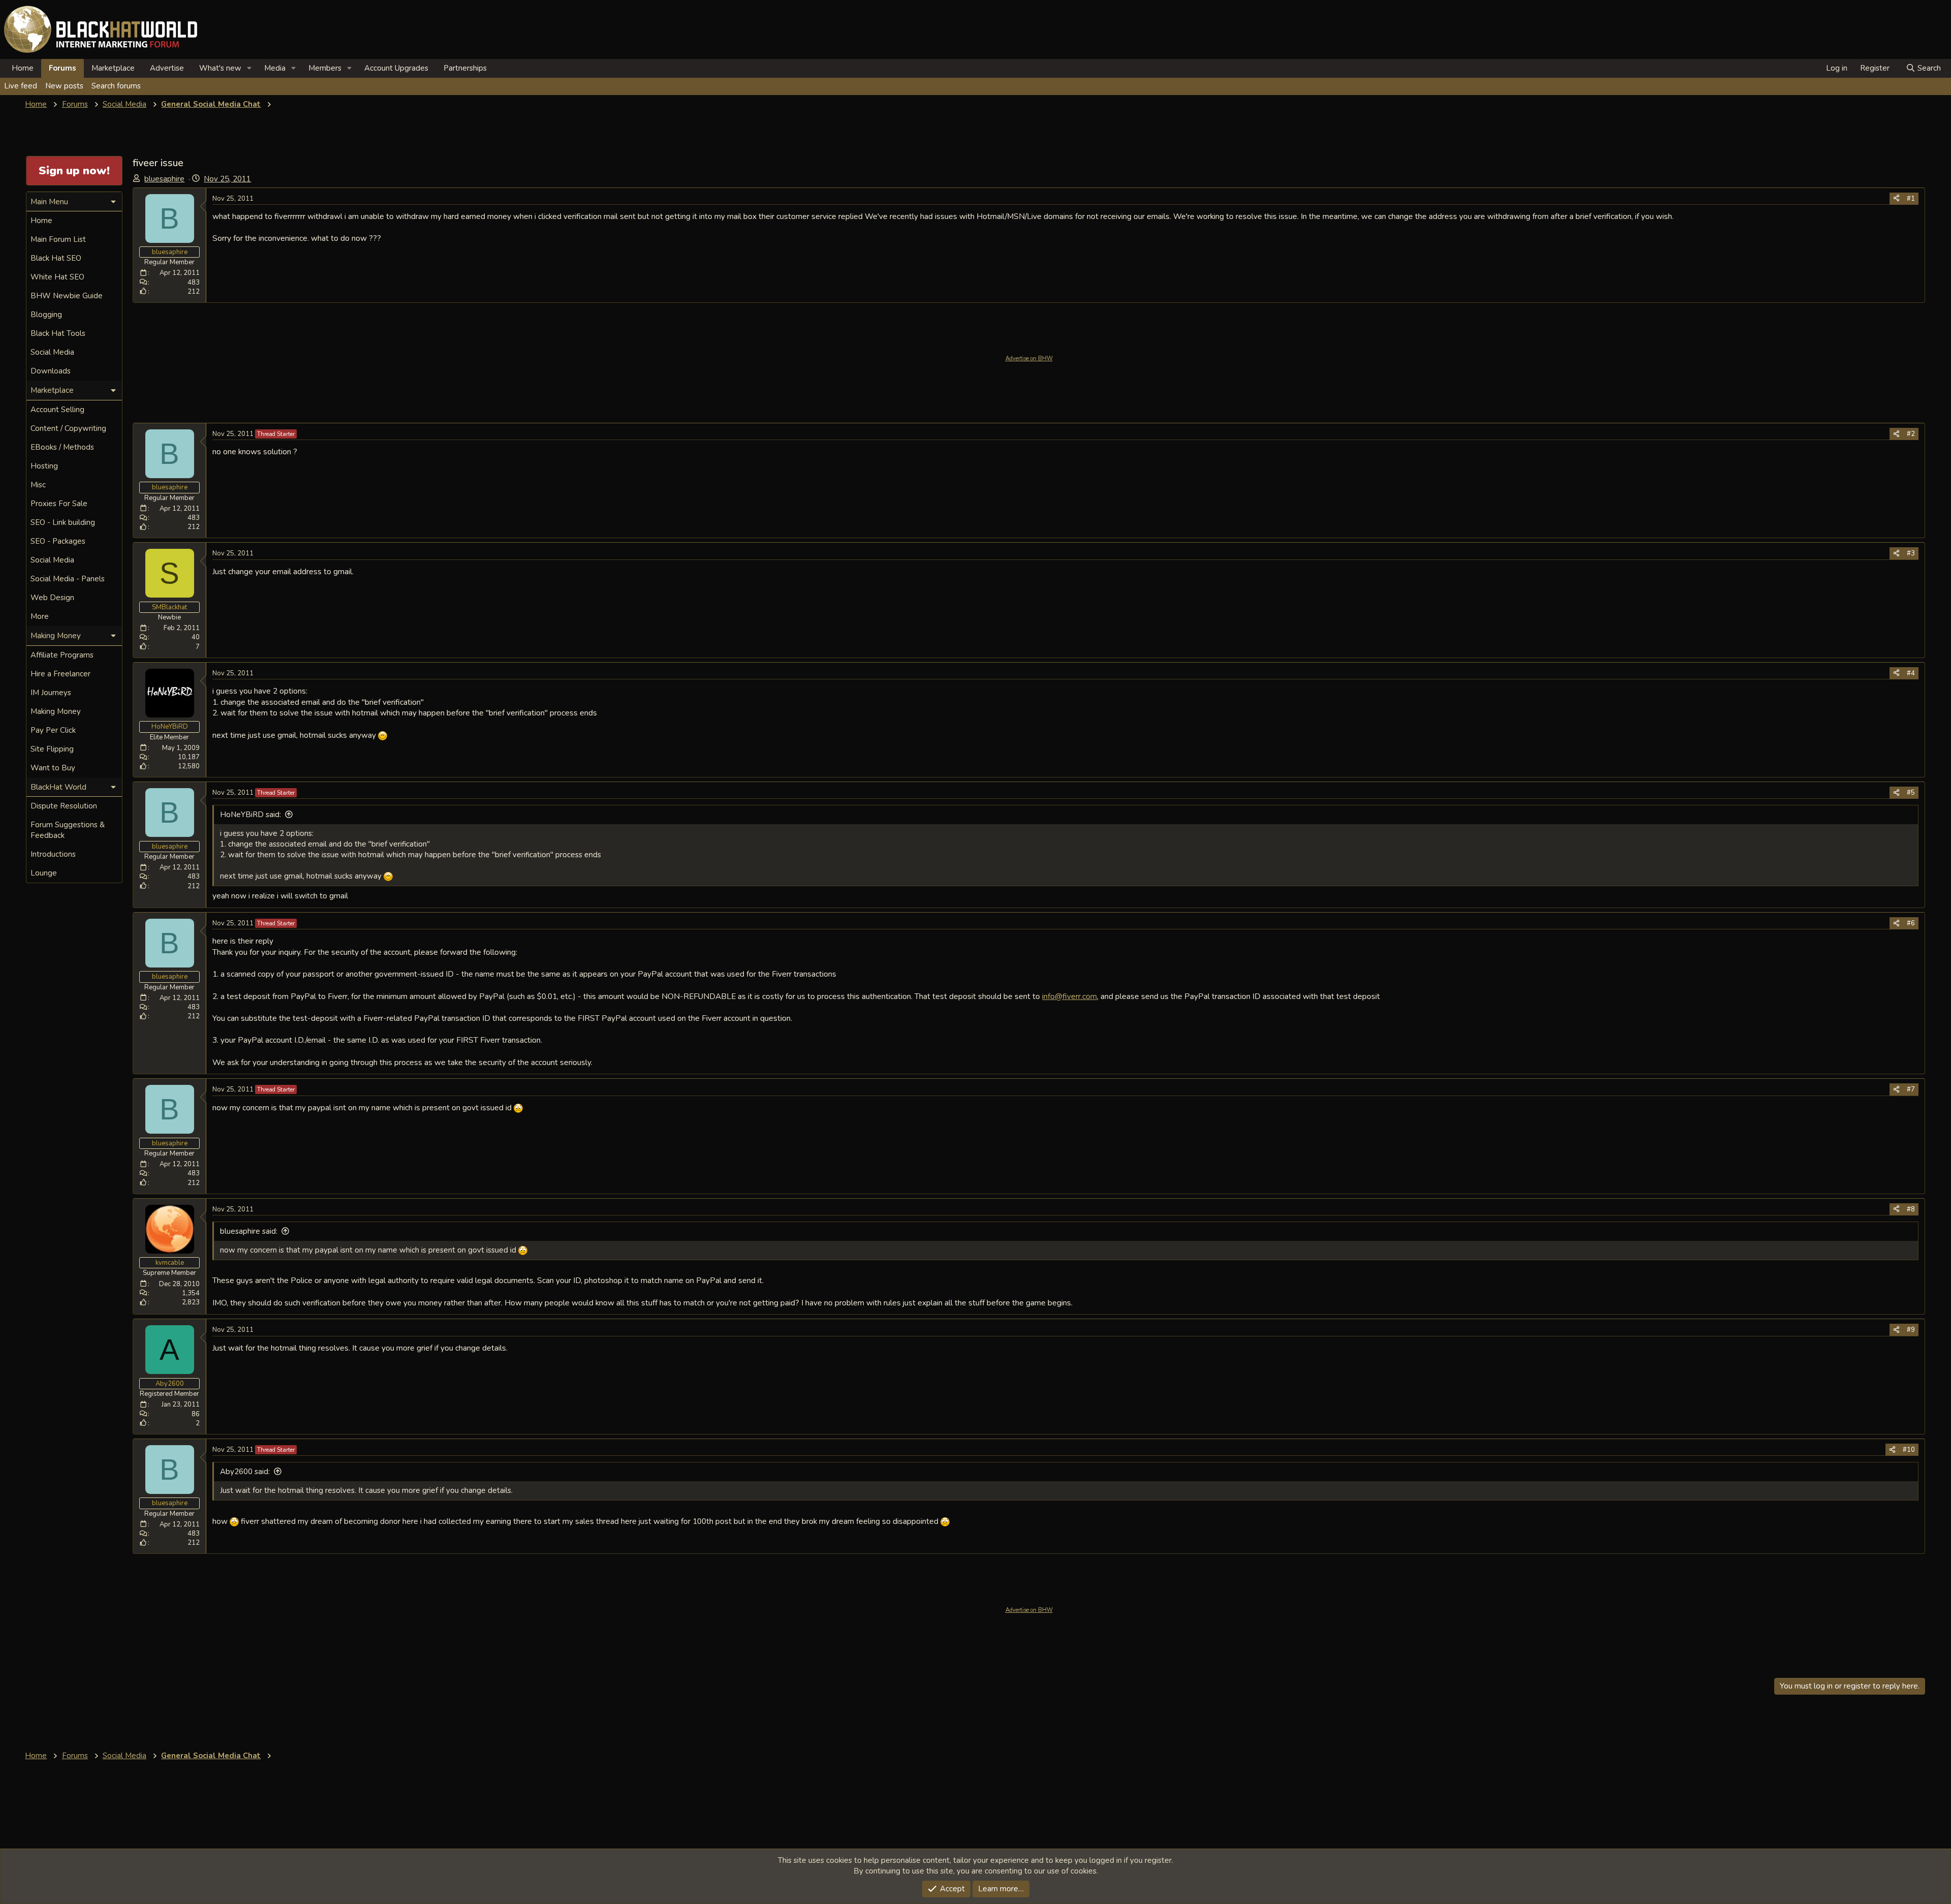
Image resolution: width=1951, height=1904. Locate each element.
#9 (1911, 1330)
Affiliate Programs (62, 655)
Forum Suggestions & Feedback (68, 830)
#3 (1911, 553)
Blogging (46, 315)
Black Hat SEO (56, 258)
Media (275, 68)
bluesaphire (164, 179)
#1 (1911, 199)
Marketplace (113, 68)
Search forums (116, 86)
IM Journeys (51, 693)
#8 (1911, 1209)
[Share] (1896, 199)
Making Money (56, 711)
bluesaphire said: (249, 1231)
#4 (1911, 673)
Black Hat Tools (58, 333)
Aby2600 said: (245, 1472)
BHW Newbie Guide (67, 296)
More (40, 616)
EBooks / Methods (62, 447)
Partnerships (465, 68)
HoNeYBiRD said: (250, 815)
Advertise (167, 68)
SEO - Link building (63, 522)
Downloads (51, 371)
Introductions (53, 854)
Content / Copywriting (68, 428)
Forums (62, 68)
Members (325, 68)
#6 (1911, 923)
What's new (220, 68)
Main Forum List (58, 239)
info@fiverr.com (1069, 996)
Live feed (21, 86)
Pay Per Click (53, 730)
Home (23, 68)
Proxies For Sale (59, 504)
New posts (64, 86)
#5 (1911, 793)
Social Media (52, 352)
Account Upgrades (396, 68)
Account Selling (57, 410)
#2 (1911, 434)
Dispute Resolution (64, 806)
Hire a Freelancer (60, 674)
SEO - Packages (58, 541)
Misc (38, 485)
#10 (1909, 1450)
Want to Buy (53, 768)
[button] (249, 68)
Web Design (52, 598)
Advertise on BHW (1029, 358)
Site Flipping (52, 749)
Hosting (44, 466)
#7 (1911, 1089)
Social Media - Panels (68, 579)
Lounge (44, 873)
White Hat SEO (57, 277)
